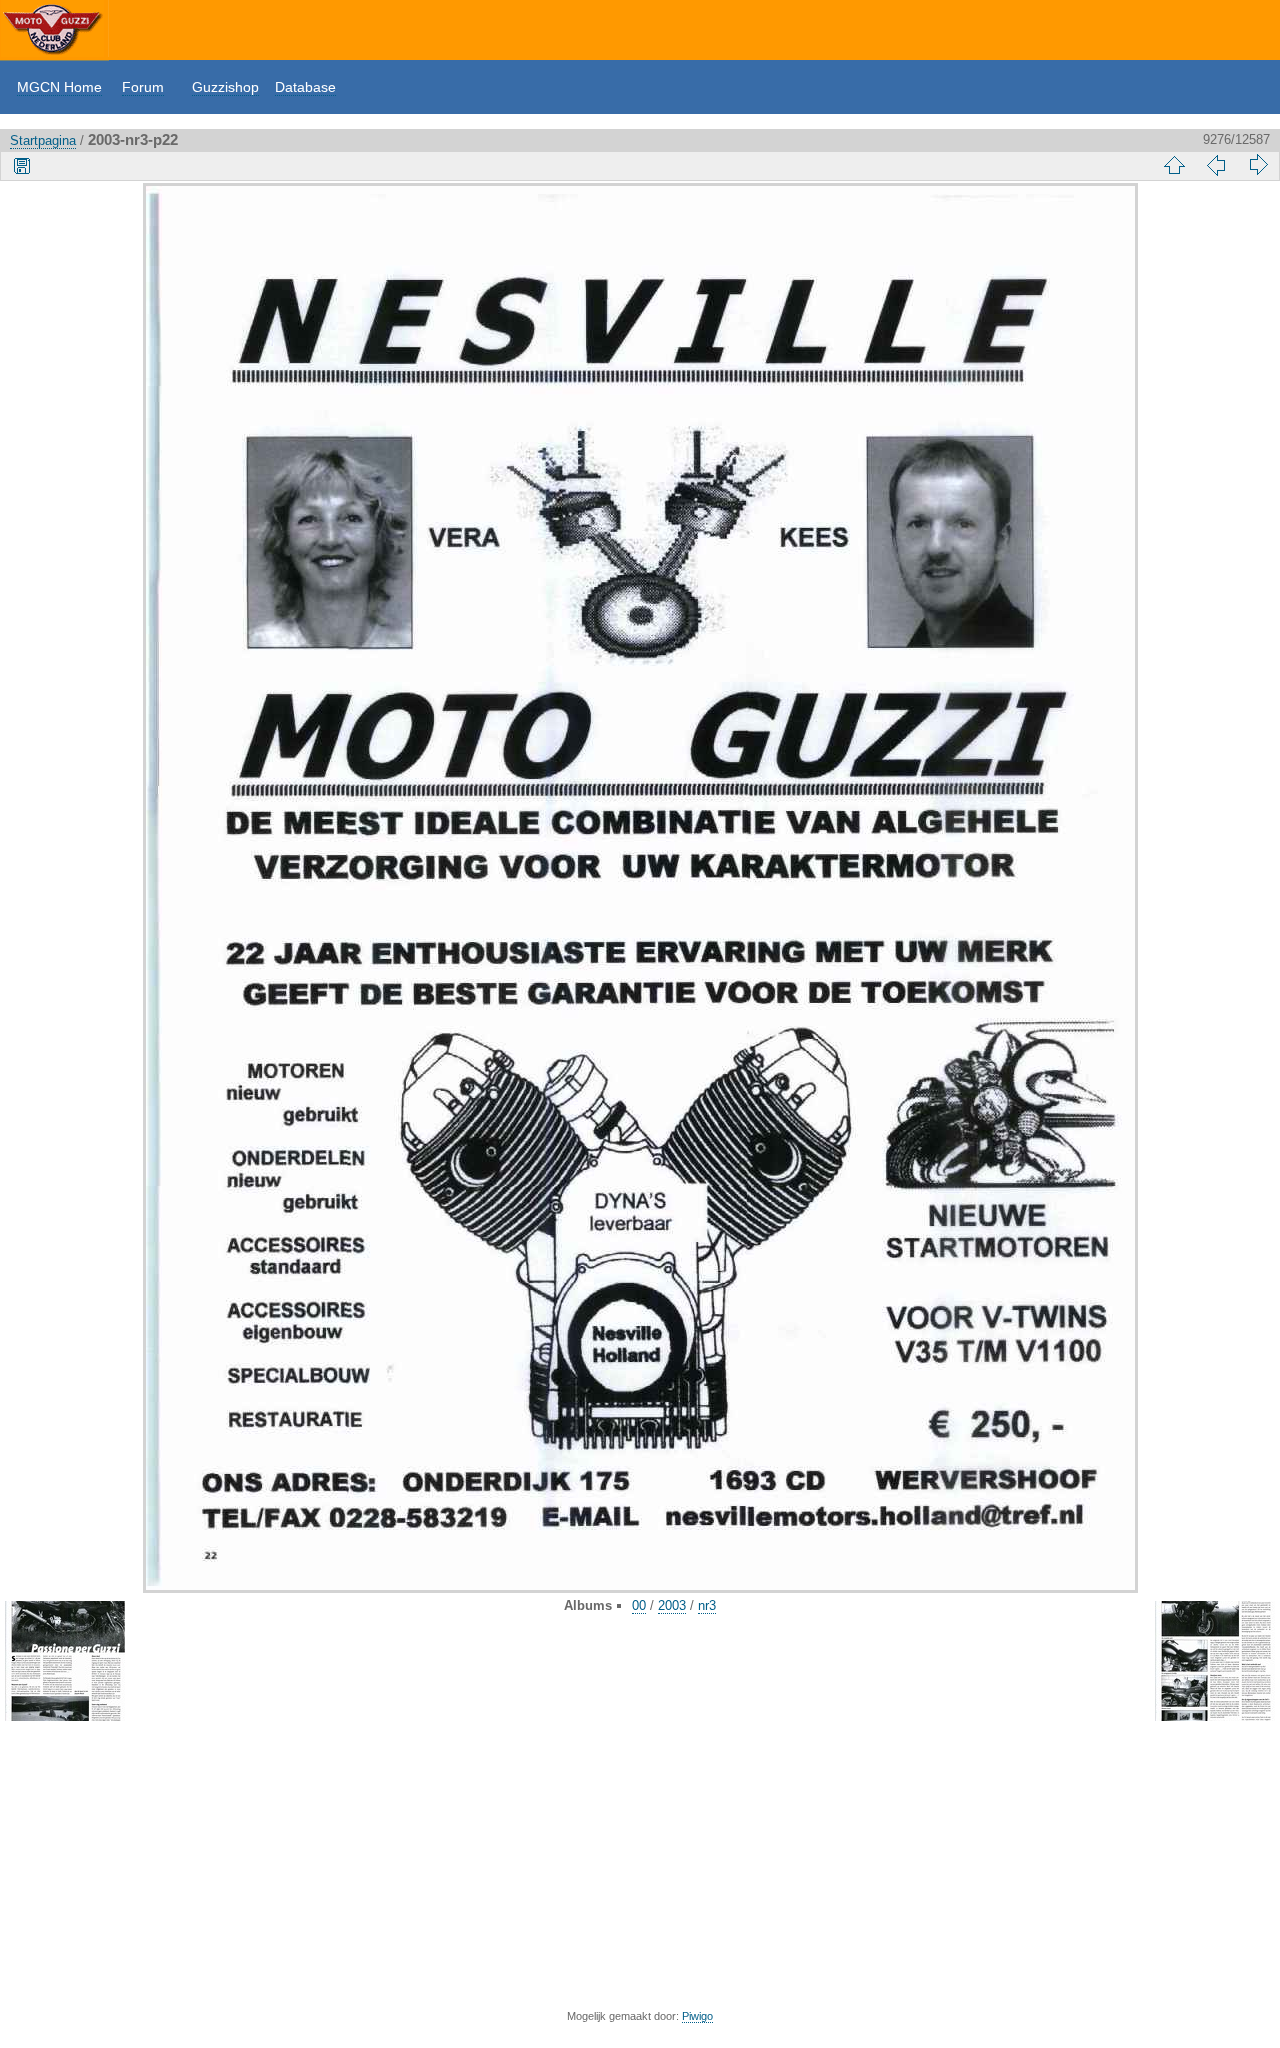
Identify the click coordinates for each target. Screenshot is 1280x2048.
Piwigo (697, 2016)
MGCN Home (59, 87)
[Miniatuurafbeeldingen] (1174, 165)
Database (305, 87)
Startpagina (43, 140)
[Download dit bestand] (22, 165)
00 (639, 1605)
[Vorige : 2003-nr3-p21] (1216, 165)
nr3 (707, 1605)
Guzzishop (225, 87)
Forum (143, 87)
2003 (672, 1605)
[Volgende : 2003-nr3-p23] (1258, 165)
